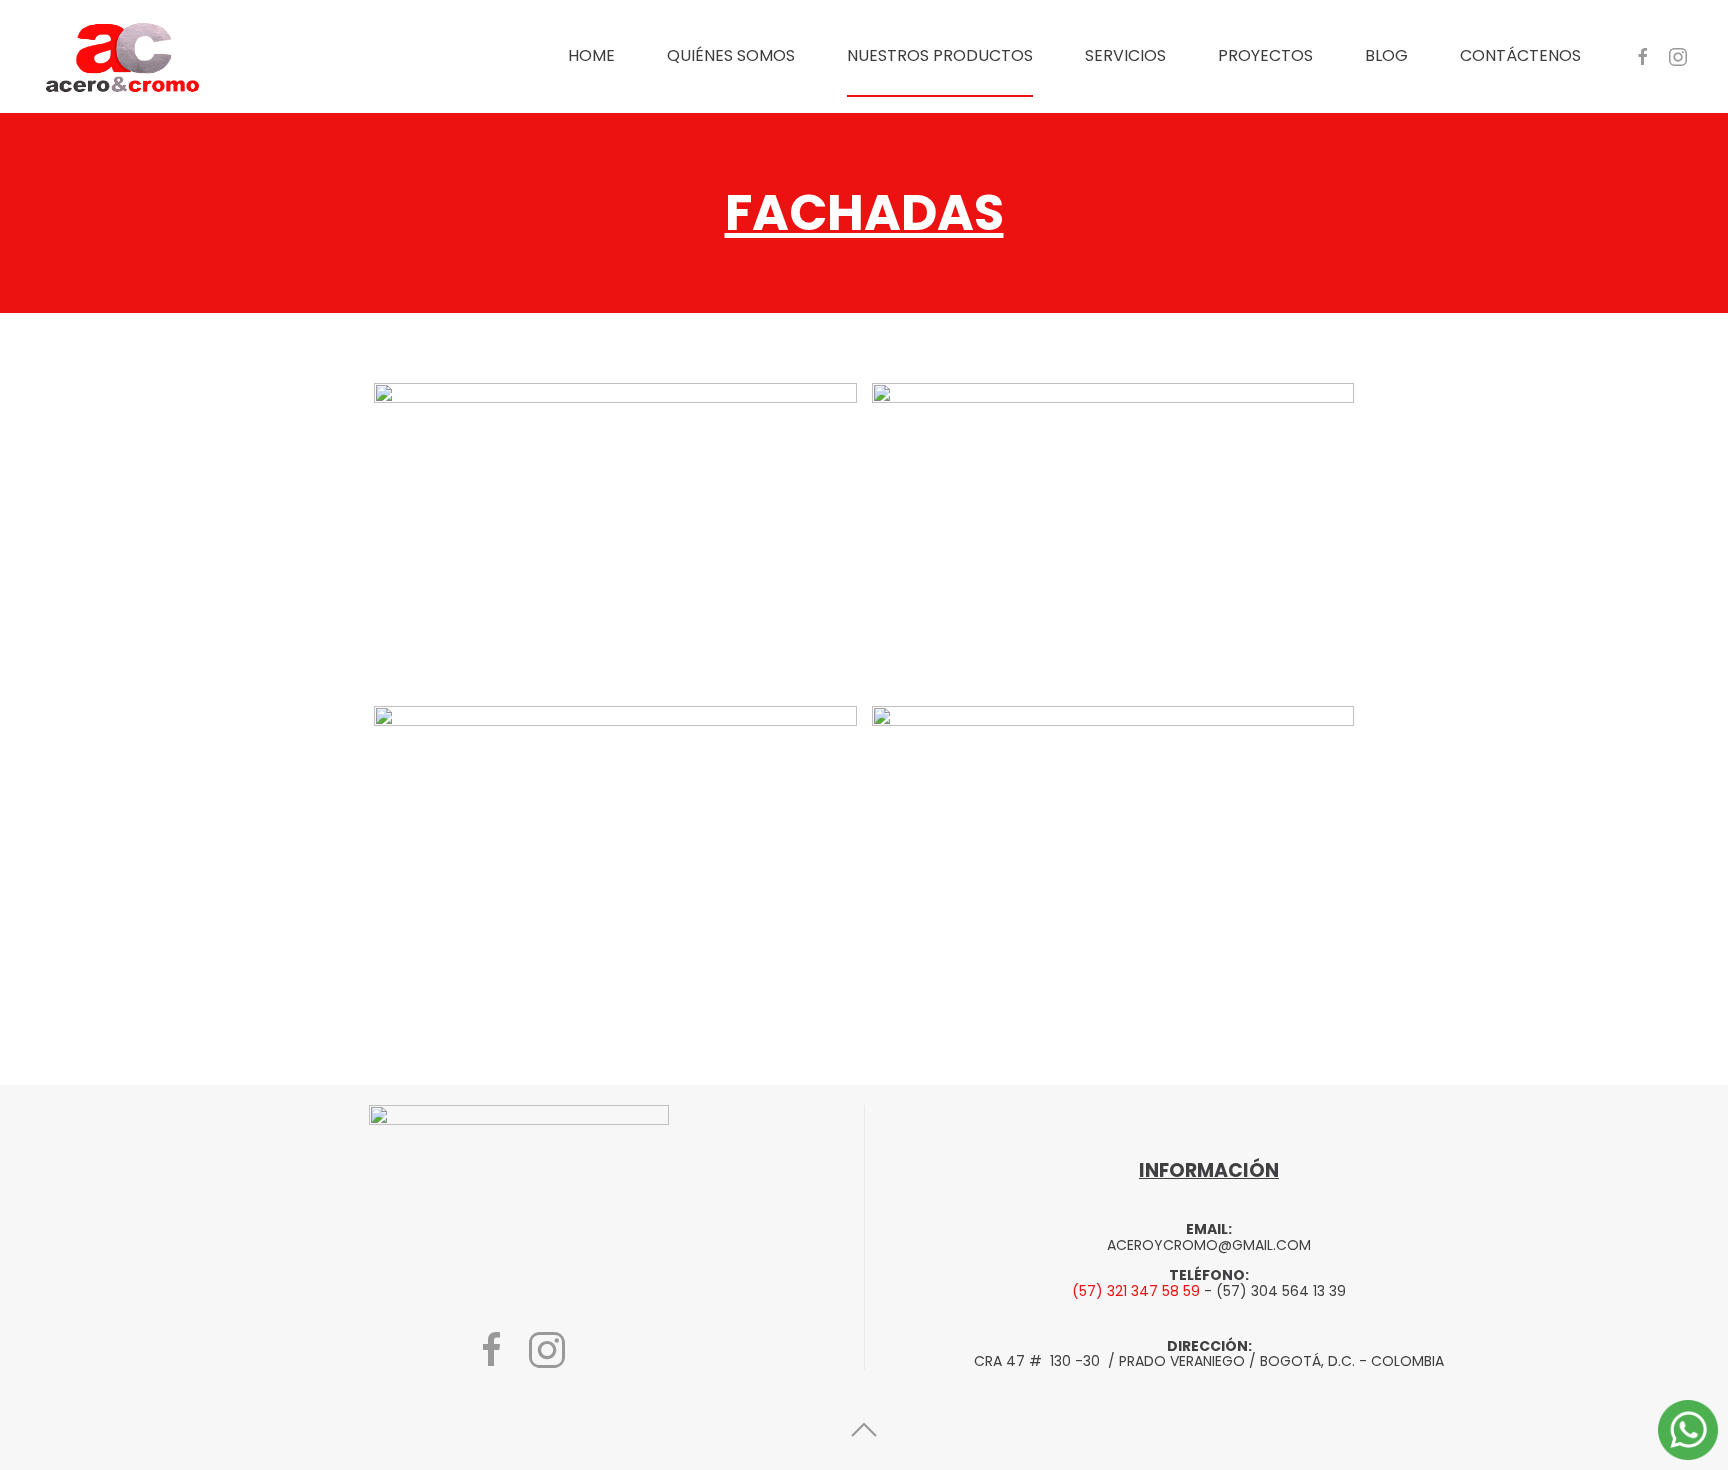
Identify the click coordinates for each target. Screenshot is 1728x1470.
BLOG (1386, 55)
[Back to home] (125, 56)
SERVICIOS (1125, 55)
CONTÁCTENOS (1520, 55)
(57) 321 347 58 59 (1136, 1291)
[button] (615, 537)
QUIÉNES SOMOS (731, 55)
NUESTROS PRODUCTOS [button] (940, 55)
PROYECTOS (1265, 55)
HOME (591, 55)
